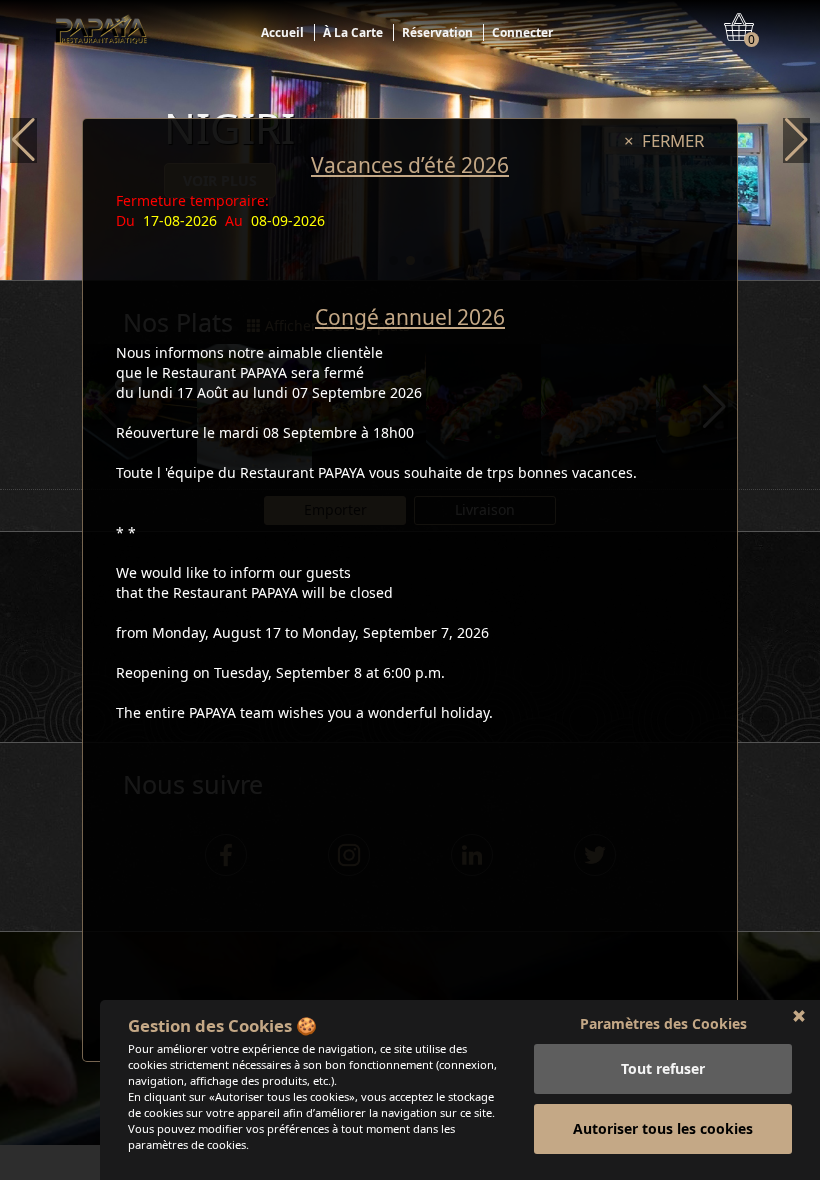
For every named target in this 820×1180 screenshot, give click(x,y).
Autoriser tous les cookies (663, 1128)
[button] (23, 140)
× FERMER (664, 140)
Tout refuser (663, 1068)
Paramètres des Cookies (663, 1023)
